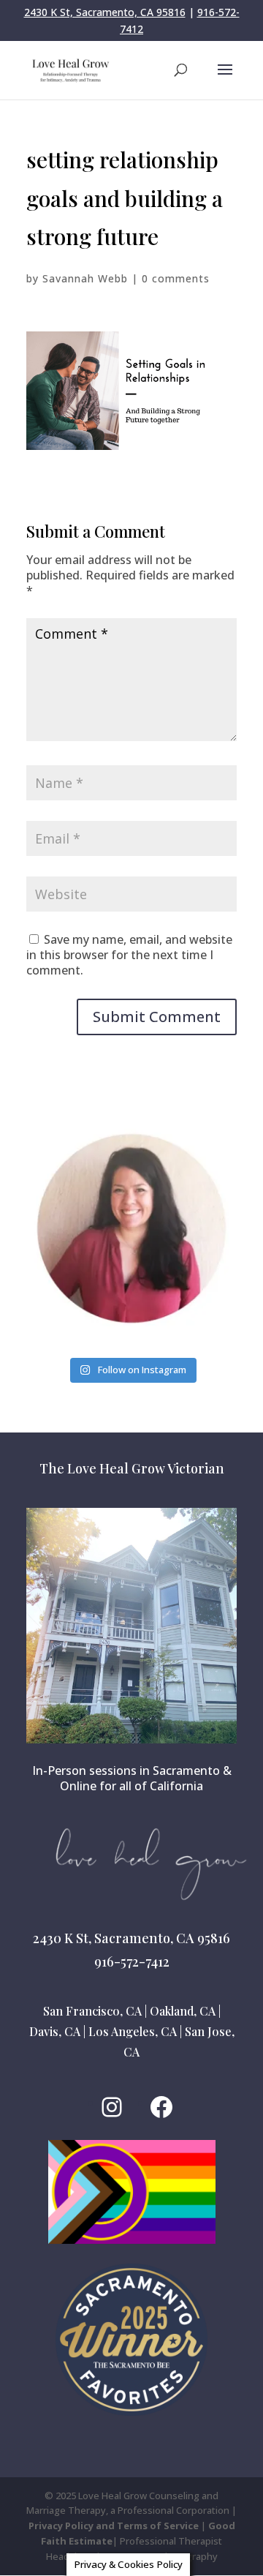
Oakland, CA (183, 2011)
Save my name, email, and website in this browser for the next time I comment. (129, 955)
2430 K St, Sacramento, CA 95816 (105, 12)
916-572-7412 (132, 1961)
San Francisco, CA (92, 2011)
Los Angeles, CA (133, 2031)
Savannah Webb (85, 278)
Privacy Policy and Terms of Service (114, 2526)
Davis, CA (55, 2031)
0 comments (176, 278)
